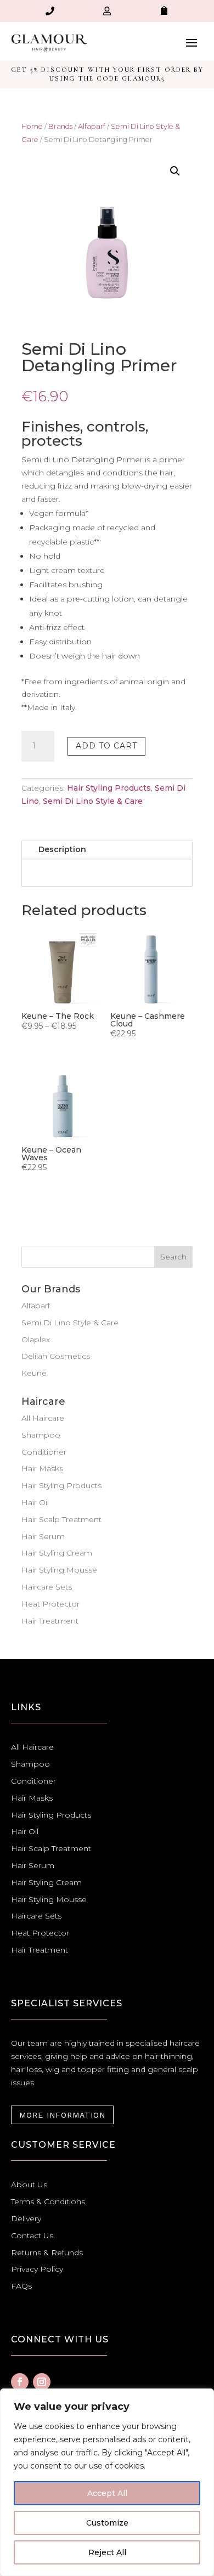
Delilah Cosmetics (56, 1356)
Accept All (107, 2493)
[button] (175, 171)
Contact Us (32, 2235)
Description (62, 849)
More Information (62, 2115)
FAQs (21, 2286)
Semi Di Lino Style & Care (93, 801)
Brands (60, 126)
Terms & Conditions (48, 2201)
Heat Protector (50, 1604)
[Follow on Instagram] (42, 2382)
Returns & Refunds (47, 2252)
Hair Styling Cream (57, 1553)
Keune (34, 1373)
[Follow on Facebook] (20, 2382)
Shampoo (41, 1435)
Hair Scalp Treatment (61, 1519)
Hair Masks (42, 1468)
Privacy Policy (37, 2269)
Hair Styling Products (109, 788)
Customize (107, 2523)
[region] (107, 2482)
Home (32, 126)
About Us (29, 2185)
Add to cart (106, 746)
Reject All (107, 2552)
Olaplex (36, 1340)
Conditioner (44, 1452)
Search (173, 1257)
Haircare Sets (47, 1587)
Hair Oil (35, 1502)
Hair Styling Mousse (59, 1570)
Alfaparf (92, 126)
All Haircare (43, 1418)
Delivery (26, 2218)
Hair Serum (43, 1536)
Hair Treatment (50, 1621)
